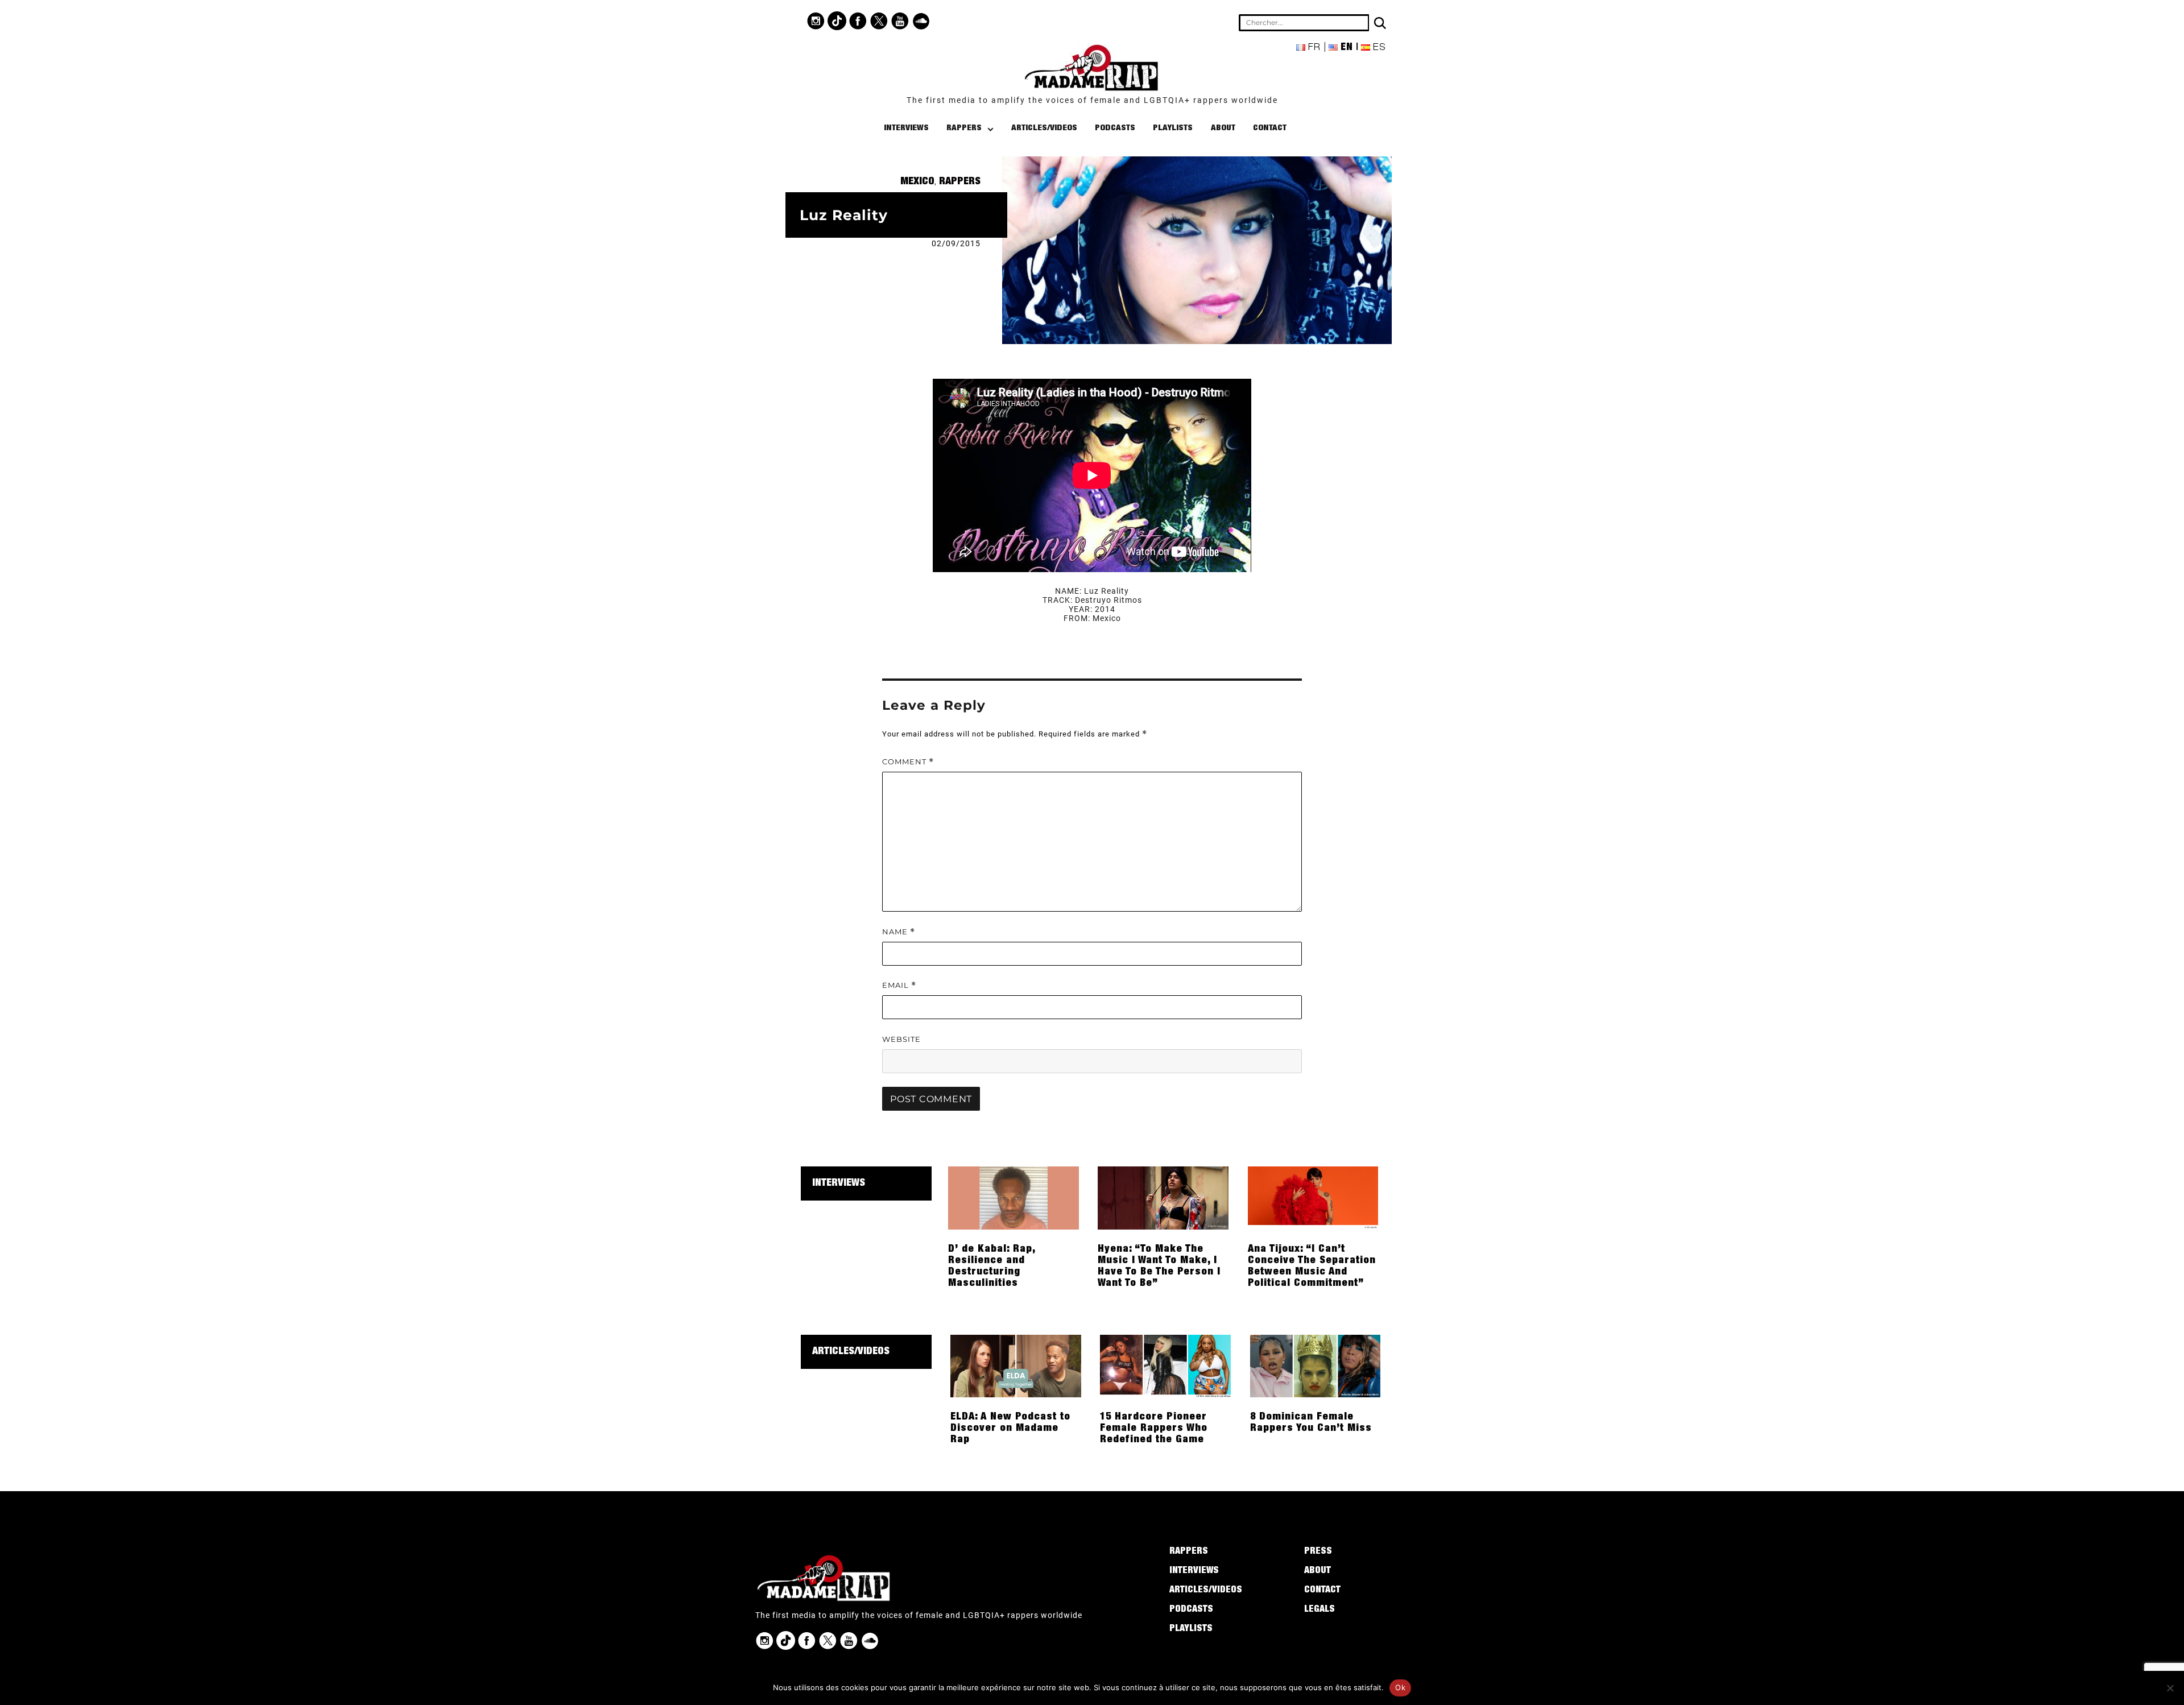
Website (901, 1039)
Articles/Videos (1044, 128)
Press (1318, 1552)
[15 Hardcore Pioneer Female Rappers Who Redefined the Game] (1165, 1365)
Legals (1319, 1610)
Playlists (1173, 128)
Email (899, 985)
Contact (1270, 128)
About (1223, 128)
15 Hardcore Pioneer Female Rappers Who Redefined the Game (1154, 1429)
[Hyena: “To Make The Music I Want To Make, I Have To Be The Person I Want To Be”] (1163, 1197)
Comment (908, 762)
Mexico (917, 182)
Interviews (906, 128)
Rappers (964, 128)
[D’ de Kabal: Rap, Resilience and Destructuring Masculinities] (1014, 1197)
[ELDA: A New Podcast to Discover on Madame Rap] (1016, 1365)
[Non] (2170, 1688)
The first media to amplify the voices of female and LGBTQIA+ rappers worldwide (1092, 100)
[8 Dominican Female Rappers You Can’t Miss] (1316, 1365)
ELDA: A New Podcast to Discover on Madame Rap (1010, 1429)
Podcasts (1115, 128)
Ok (1400, 1687)
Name (899, 932)
